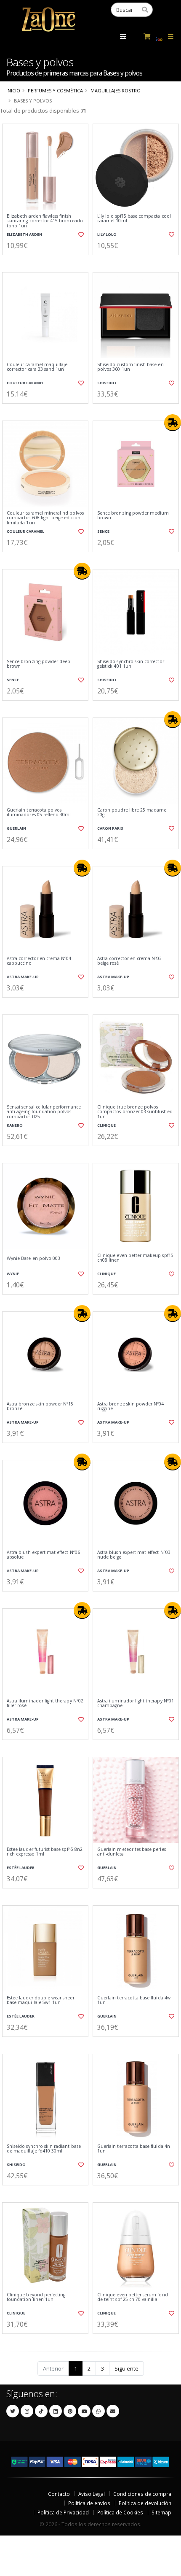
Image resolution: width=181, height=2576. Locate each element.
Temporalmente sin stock (136, 856)
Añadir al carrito (48, 262)
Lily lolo (107, 234)
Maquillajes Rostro (116, 90)
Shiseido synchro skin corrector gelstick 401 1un (131, 664)
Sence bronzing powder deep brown (39, 664)
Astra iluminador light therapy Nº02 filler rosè (45, 1703)
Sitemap (161, 2512)
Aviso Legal (92, 2494)
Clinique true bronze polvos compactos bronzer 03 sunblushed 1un (135, 1112)
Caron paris (110, 828)
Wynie (13, 1274)
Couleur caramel (25, 383)
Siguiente (126, 2368)
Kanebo (15, 1125)
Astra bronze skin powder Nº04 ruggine (131, 1407)
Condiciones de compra (142, 2494)
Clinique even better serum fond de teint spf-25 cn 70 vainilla (133, 2297)
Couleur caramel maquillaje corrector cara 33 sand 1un (37, 367)
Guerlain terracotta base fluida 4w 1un (134, 2000)
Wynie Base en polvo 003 (33, 1258)
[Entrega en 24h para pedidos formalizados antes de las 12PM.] (173, 423)
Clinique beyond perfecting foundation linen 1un (36, 2297)
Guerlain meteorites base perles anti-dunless (132, 1852)
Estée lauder (21, 1868)
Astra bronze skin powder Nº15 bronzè (40, 1407)
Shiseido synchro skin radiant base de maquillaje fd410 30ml (44, 2149)
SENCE (103, 531)
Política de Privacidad (63, 2512)
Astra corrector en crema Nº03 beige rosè (130, 961)
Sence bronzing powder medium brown (133, 516)
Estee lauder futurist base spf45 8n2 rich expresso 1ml (45, 1852)
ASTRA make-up (23, 977)
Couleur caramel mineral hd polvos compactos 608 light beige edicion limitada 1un (45, 518)
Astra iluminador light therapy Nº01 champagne (136, 1703)
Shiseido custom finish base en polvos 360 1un (130, 367)
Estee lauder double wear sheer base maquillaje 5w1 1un (41, 2000)
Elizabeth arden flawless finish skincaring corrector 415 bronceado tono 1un (45, 221)
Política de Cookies (120, 2512)
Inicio (13, 90)
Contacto (59, 2494)
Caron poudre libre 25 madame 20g (132, 813)
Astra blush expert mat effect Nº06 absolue (43, 1555)
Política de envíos (89, 2503)
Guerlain (16, 828)
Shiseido (107, 383)
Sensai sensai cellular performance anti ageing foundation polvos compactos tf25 (44, 1112)
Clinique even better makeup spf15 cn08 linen (135, 1258)
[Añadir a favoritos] (80, 235)
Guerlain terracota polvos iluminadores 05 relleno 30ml (39, 813)
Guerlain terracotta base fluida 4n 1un (134, 2149)
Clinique (106, 1125)
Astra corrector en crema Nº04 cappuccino (39, 961)
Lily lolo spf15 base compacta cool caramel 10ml (134, 219)
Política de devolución (145, 2503)
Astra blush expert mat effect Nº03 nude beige (134, 1555)
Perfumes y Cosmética (55, 90)
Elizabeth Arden (24, 234)
